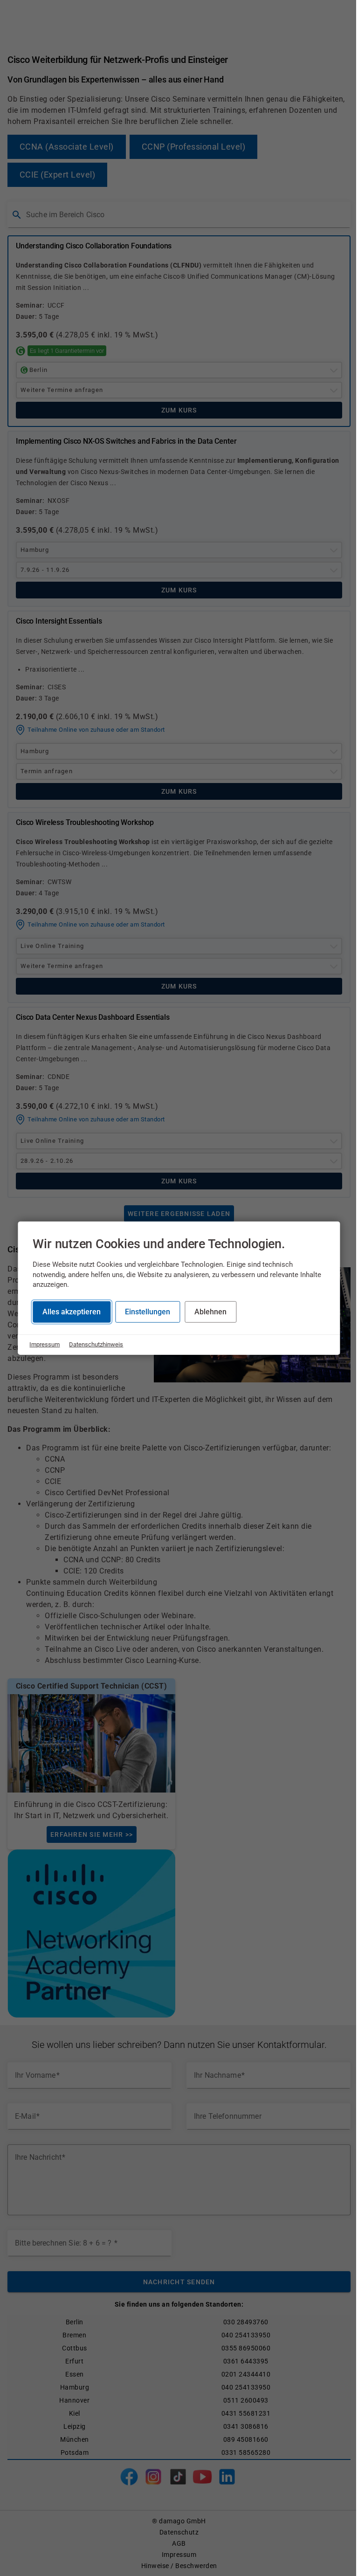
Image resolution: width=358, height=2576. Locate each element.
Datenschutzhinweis (96, 1344)
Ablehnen (210, 1311)
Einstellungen (148, 1311)
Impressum (45, 1344)
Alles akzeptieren (72, 1311)
